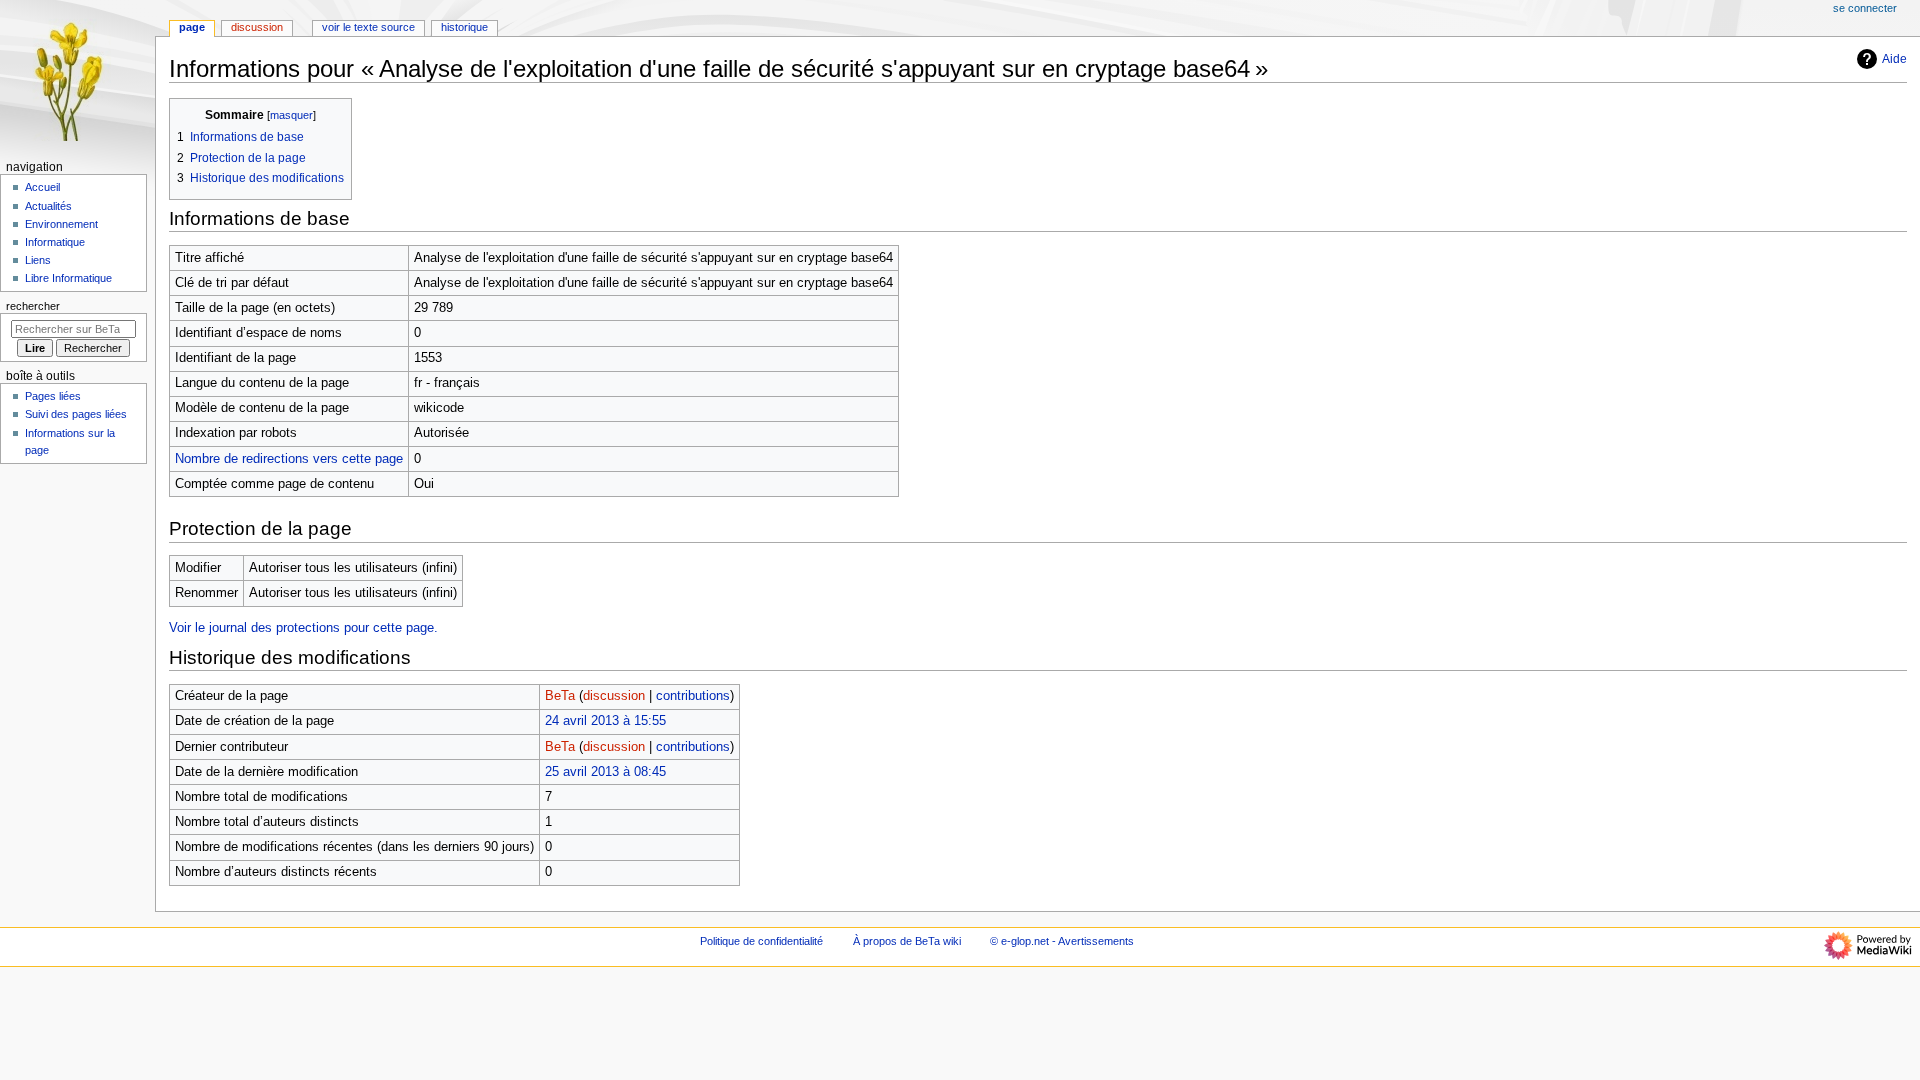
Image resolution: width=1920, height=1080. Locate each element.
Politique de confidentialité (761, 941)
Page (192, 27)
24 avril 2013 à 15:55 (605, 721)
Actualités (48, 206)
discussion (614, 696)
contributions (693, 696)
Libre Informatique (68, 278)
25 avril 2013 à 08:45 (605, 772)
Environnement (61, 224)
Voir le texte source (368, 27)
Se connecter (1865, 8)
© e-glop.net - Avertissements (1062, 941)
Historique (464, 27)
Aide (1894, 59)
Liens (38, 260)
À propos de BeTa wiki (907, 941)
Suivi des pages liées (76, 414)
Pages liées (53, 396)
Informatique (55, 242)
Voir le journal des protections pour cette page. (303, 628)
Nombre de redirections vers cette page (289, 459)
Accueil (42, 187)
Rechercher (33, 306)
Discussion (257, 27)
